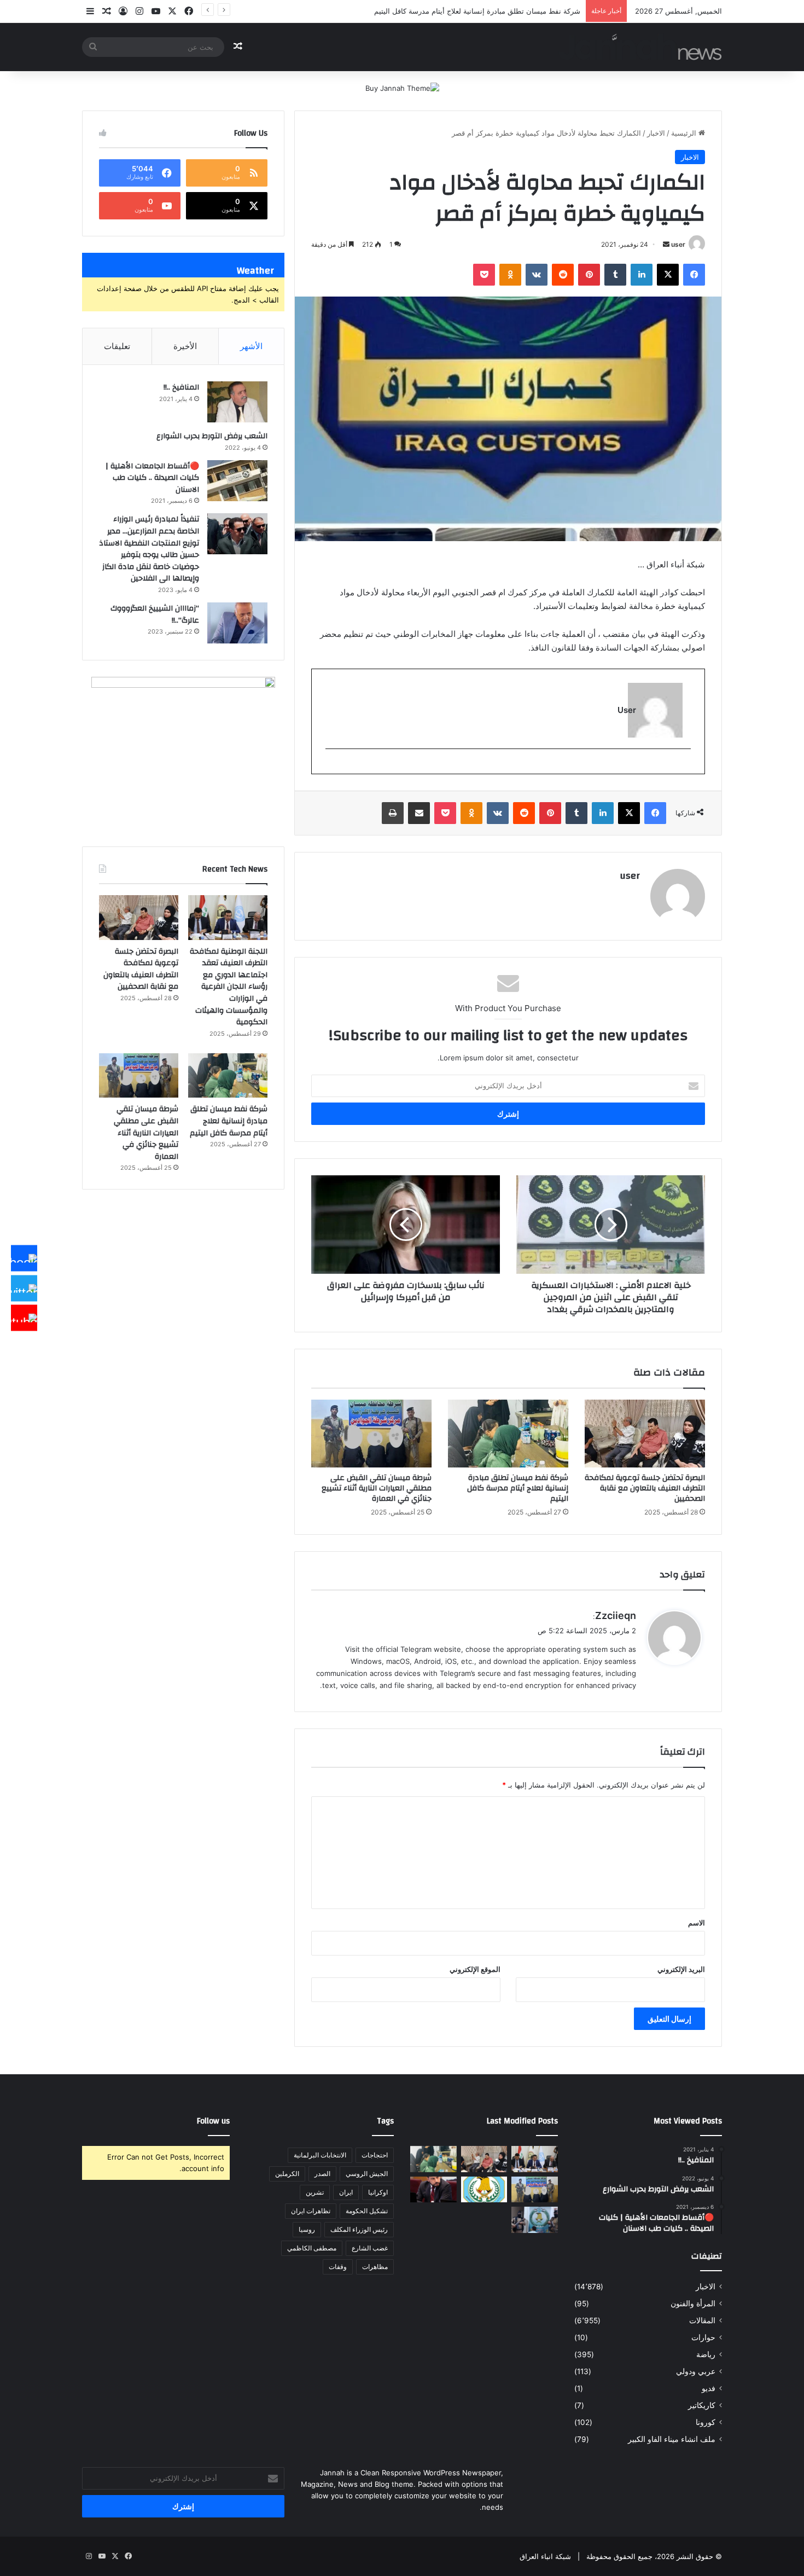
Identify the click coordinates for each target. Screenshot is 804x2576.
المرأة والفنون (693, 2304)
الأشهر (251, 346)
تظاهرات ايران (311, 2211)
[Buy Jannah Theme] (402, 88)
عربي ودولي (696, 2371)
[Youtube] (24, 1318)
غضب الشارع (370, 2248)
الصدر (322, 2174)
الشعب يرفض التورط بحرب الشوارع (212, 436)
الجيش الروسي (367, 2174)
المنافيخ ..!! (181, 387)
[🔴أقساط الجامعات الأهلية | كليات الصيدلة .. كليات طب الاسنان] (237, 481)
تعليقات (117, 346)
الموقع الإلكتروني (475, 1969)
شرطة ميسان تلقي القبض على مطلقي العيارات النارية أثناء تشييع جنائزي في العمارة (377, 1488)
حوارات (703, 2337)
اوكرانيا (378, 2192)
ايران (346, 2192)
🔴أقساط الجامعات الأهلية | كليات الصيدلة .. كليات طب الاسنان (152, 478)
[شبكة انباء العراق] (640, 47)
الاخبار (656, 133)
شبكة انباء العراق (545, 2556)
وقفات (338, 2267)
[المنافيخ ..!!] (237, 402)
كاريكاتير (702, 2405)
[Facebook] (24, 1258)
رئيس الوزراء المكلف (359, 2229)
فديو (709, 2388)
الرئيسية (685, 133)
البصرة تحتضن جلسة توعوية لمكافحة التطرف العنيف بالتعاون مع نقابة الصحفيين (645, 1488)
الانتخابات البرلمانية (320, 2155)
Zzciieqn (616, 1615)
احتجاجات (375, 2155)
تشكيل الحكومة (367, 2211)
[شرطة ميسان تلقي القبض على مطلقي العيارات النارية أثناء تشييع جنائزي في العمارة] (371, 1434)
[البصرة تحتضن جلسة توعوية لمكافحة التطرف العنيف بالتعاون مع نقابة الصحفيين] (645, 1434)
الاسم (697, 1923)
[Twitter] (24, 1288)
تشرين (315, 2192)
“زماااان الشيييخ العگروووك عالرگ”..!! (155, 614)
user (678, 244)
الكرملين (287, 2174)
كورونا (706, 2422)
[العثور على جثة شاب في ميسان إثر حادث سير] (484, 2190)
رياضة (706, 2354)
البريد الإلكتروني (681, 1969)
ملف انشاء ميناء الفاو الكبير (672, 2439)
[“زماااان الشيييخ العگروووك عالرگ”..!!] (237, 623)
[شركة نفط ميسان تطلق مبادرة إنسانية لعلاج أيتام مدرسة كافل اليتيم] (508, 1434)
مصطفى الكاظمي (312, 2248)
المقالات (702, 2320)
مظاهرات (375, 2267)
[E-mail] (685, 767)
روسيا (307, 2229)
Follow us (213, 2121)
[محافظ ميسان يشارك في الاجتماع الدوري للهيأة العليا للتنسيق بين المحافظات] (433, 2190)
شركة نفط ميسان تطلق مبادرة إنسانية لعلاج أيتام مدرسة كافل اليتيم (518, 1488)
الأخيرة (185, 346)
